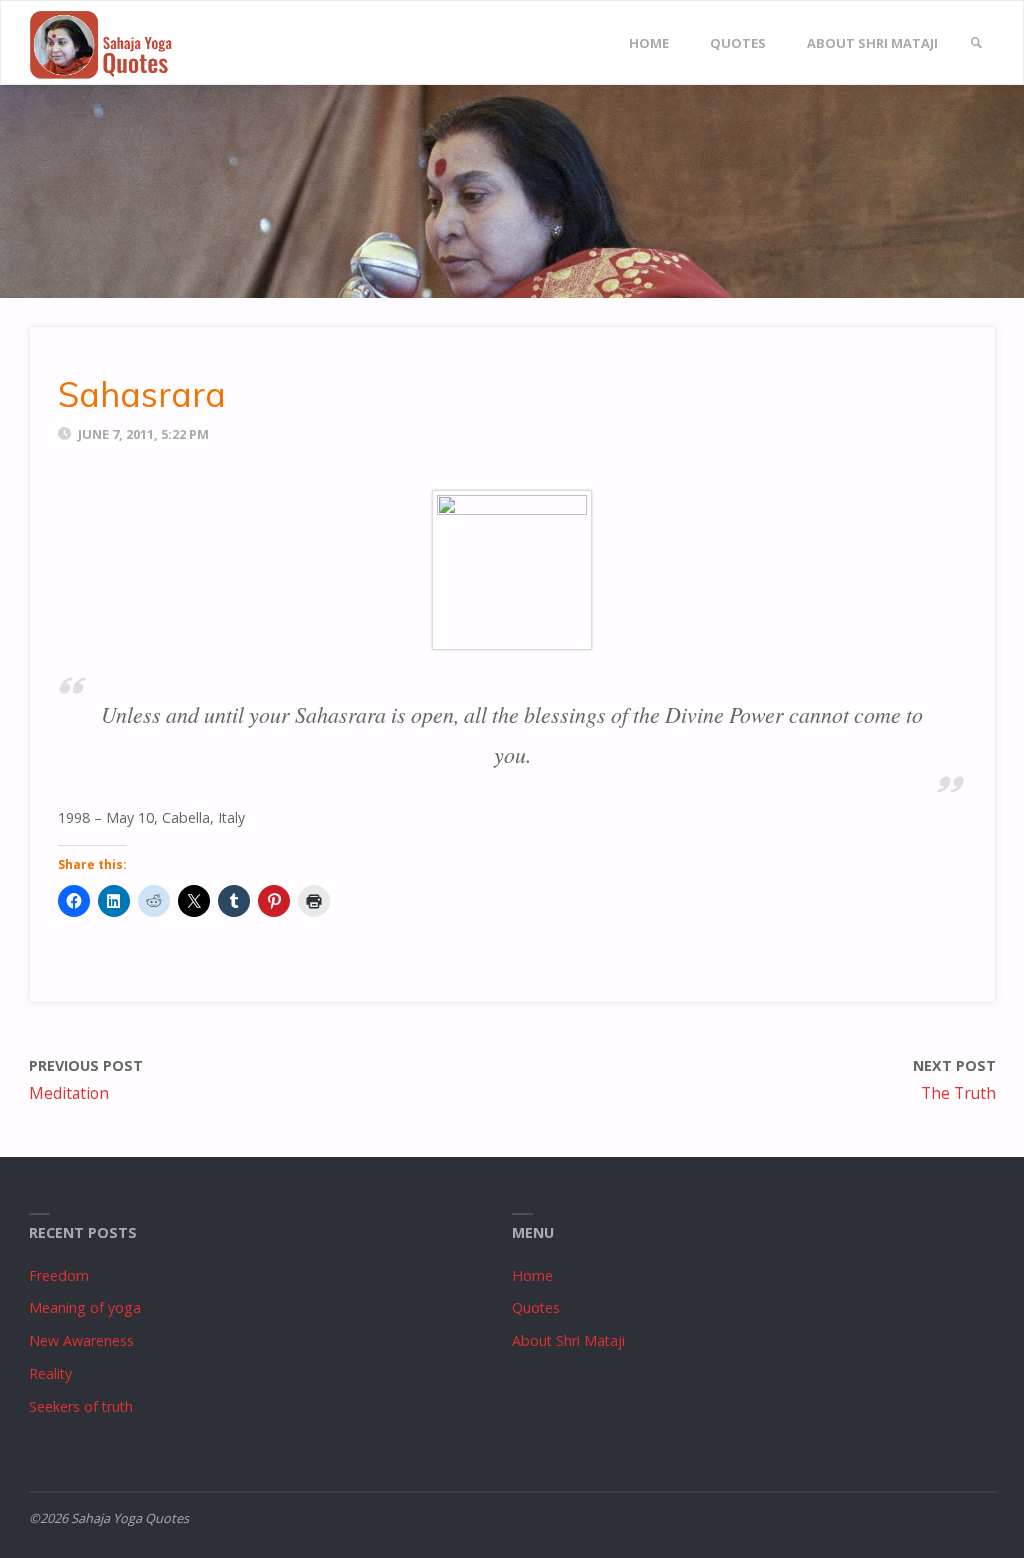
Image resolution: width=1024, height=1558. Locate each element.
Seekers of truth (81, 1406)
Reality (50, 1373)
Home (532, 1275)
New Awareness (81, 1340)
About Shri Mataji (568, 1340)
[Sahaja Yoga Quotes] (110, 43)
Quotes (536, 1307)
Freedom (59, 1275)
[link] (976, 43)
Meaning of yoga (85, 1307)
